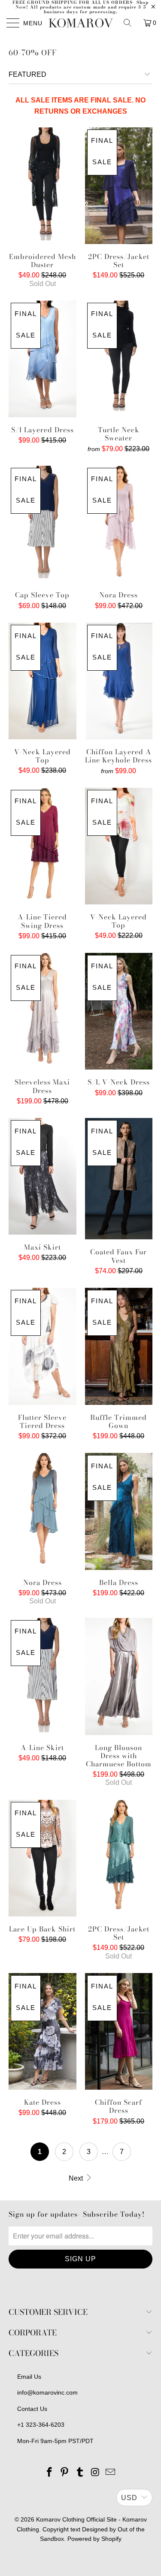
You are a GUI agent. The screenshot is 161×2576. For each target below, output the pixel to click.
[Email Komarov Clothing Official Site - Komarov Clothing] (111, 2473)
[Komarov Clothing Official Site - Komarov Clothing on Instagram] (95, 2473)
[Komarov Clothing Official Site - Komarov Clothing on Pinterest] (65, 2473)
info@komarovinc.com (47, 2392)
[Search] (131, 23)
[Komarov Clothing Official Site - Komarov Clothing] (81, 23)
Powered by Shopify (94, 2539)
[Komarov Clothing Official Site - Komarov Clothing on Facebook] (49, 2473)
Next (77, 2178)
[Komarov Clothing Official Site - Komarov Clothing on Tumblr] (80, 2473)
